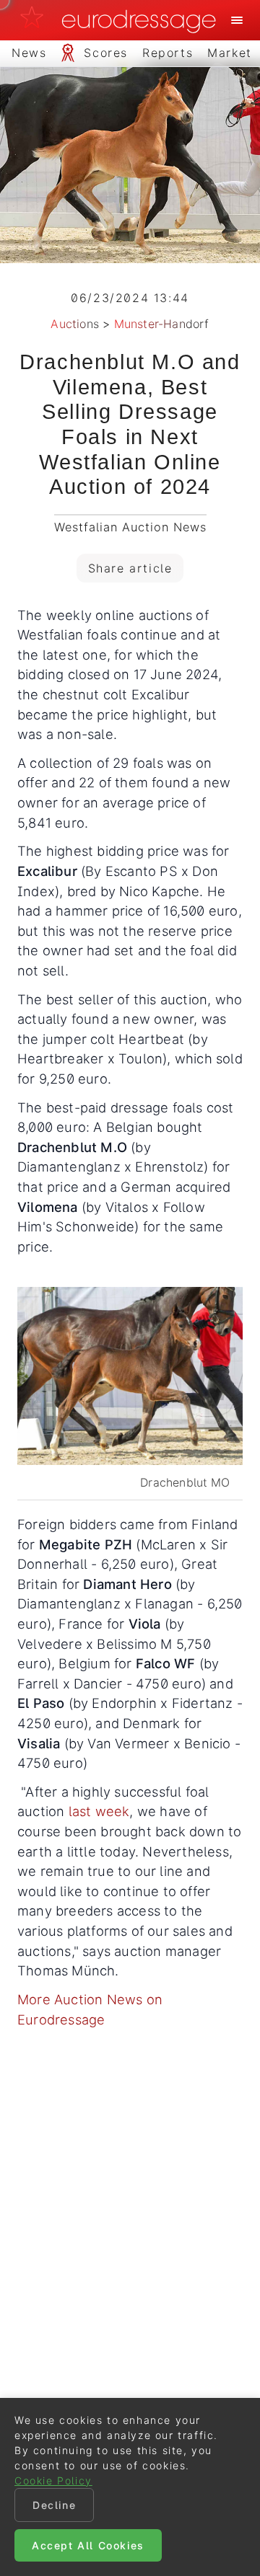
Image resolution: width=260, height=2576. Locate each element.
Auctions (75, 324)
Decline (54, 2505)
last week (97, 1811)
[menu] (237, 20)
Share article (130, 568)
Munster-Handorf (162, 324)
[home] (122, 20)
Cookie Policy (53, 2480)
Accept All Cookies (88, 2545)
